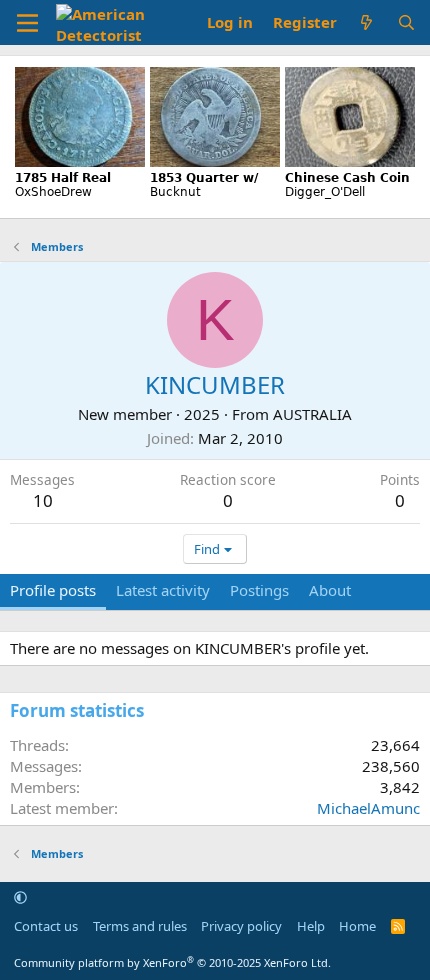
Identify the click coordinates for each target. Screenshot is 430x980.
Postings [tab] (259, 590)
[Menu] (27, 23)
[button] (20, 897)
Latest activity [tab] (163, 590)
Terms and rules (140, 926)
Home (357, 926)
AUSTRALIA (312, 414)
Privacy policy (241, 926)
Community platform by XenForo (172, 962)
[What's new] (366, 22)
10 (43, 500)
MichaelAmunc (368, 808)
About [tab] (330, 590)
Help (311, 926)
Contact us (46, 926)
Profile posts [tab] (53, 590)
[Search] (406, 22)
